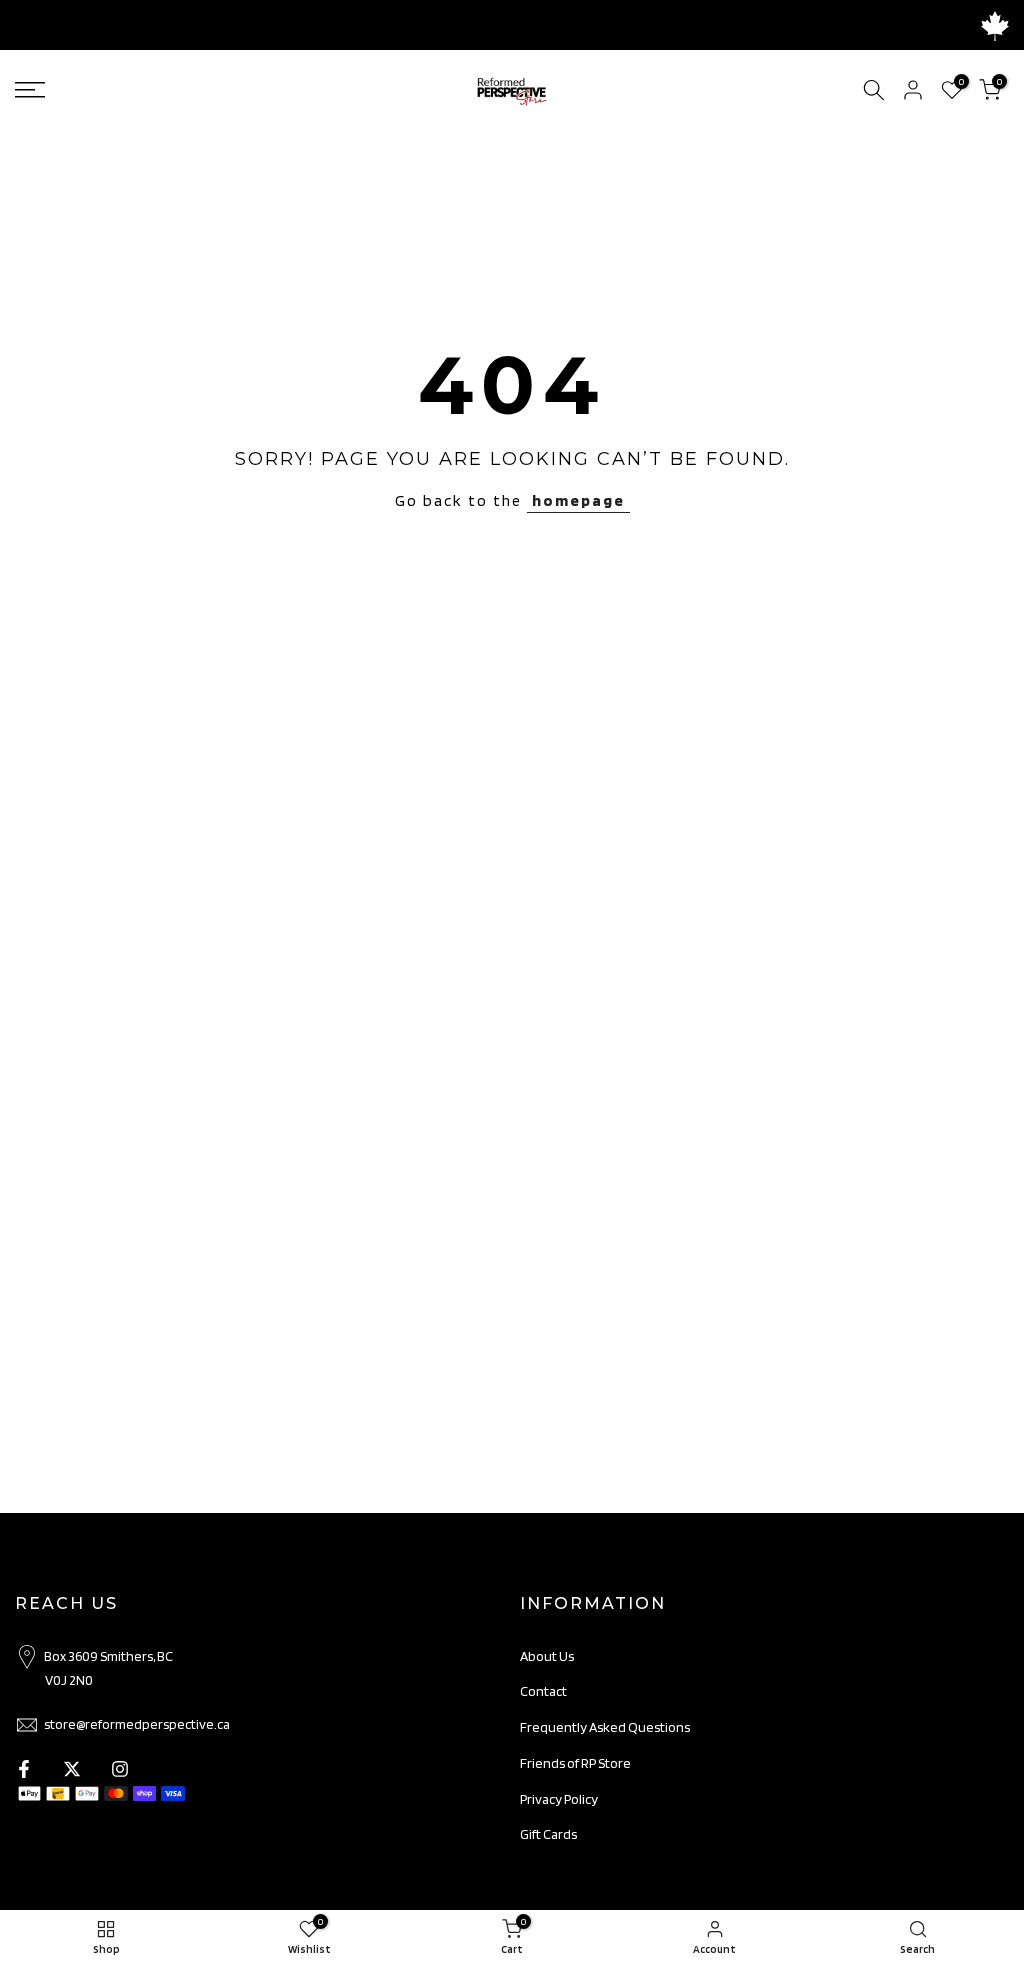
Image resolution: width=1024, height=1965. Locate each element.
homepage (578, 500)
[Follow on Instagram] (120, 1769)
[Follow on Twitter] (72, 1769)
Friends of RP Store (575, 1763)
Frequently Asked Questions (605, 1727)
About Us (547, 1656)
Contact (543, 1691)
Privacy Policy (559, 1799)
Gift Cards (548, 1834)
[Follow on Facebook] (24, 1769)
